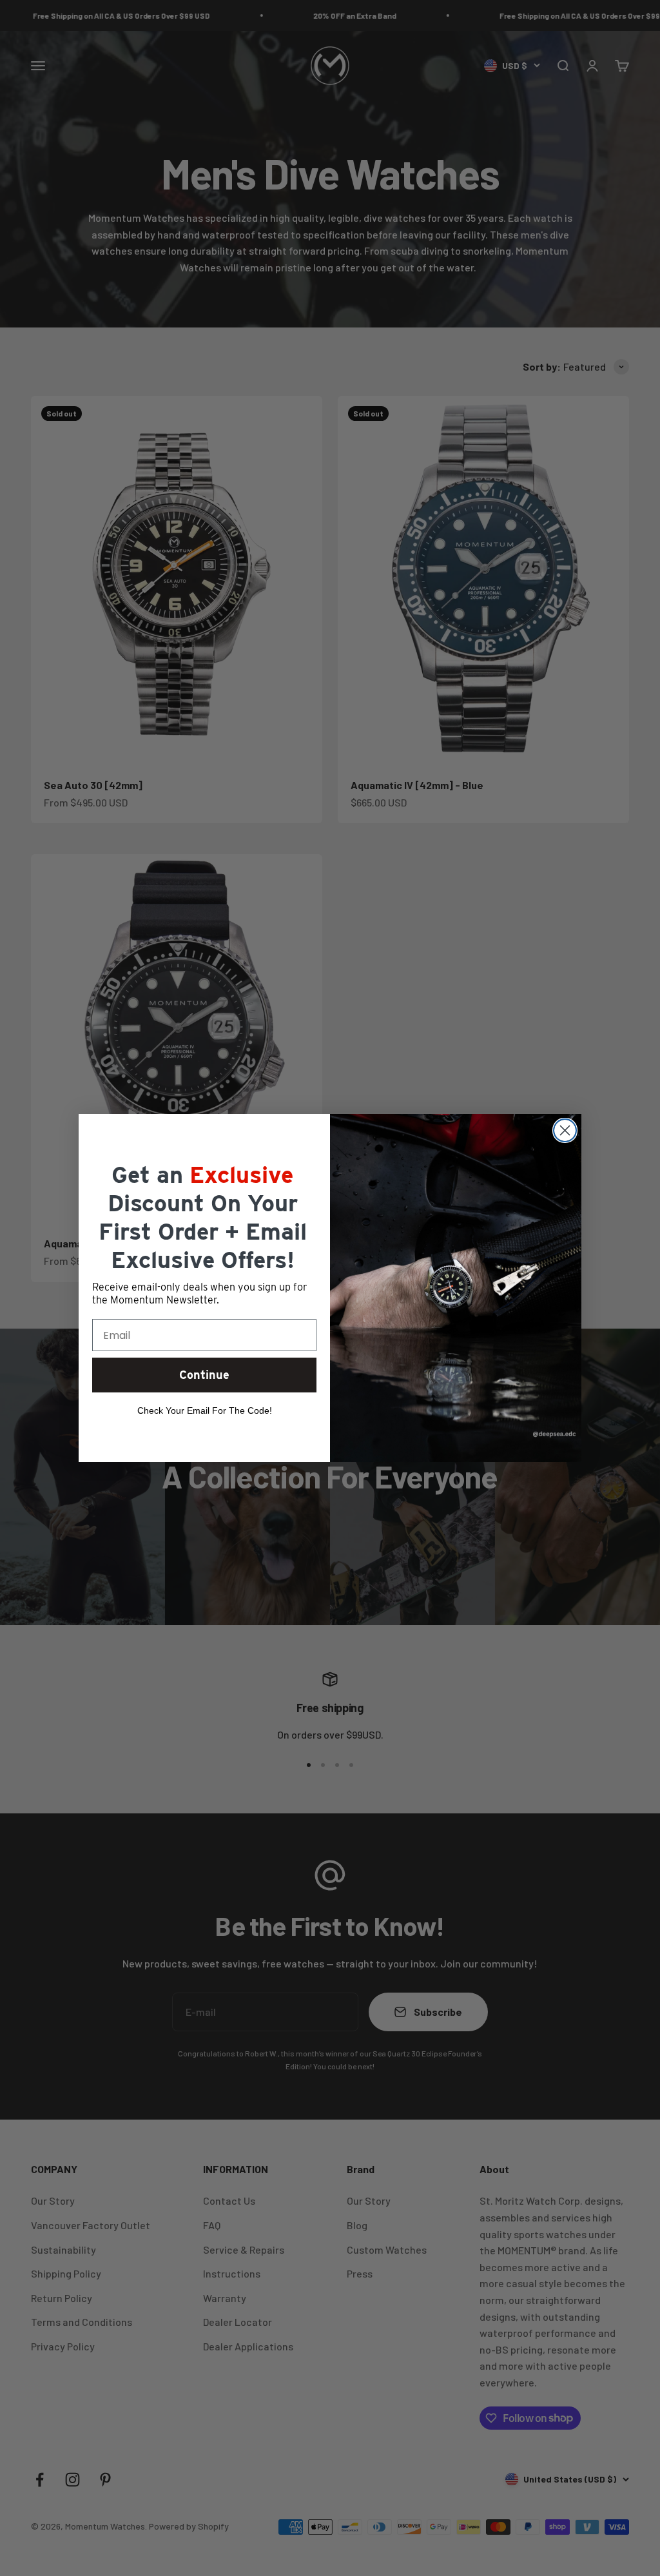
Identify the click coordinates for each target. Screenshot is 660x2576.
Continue (204, 1375)
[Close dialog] (565, 1130)
